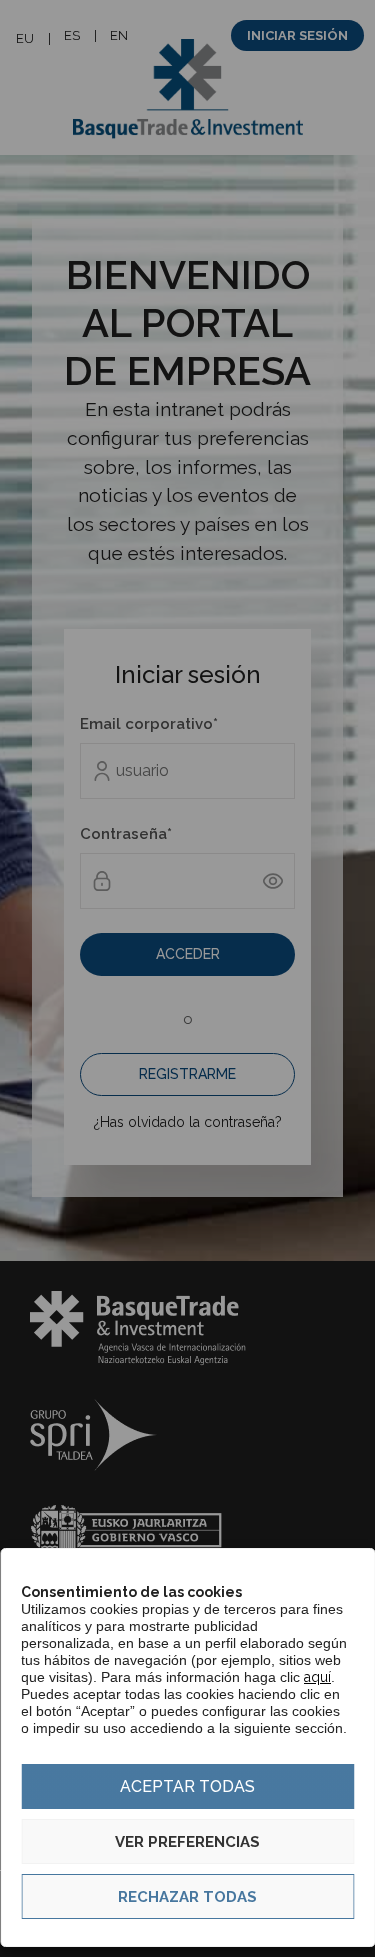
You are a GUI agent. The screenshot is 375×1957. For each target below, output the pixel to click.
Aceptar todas (187, 1786)
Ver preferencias (187, 1842)
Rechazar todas (187, 1897)
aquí (317, 1677)
